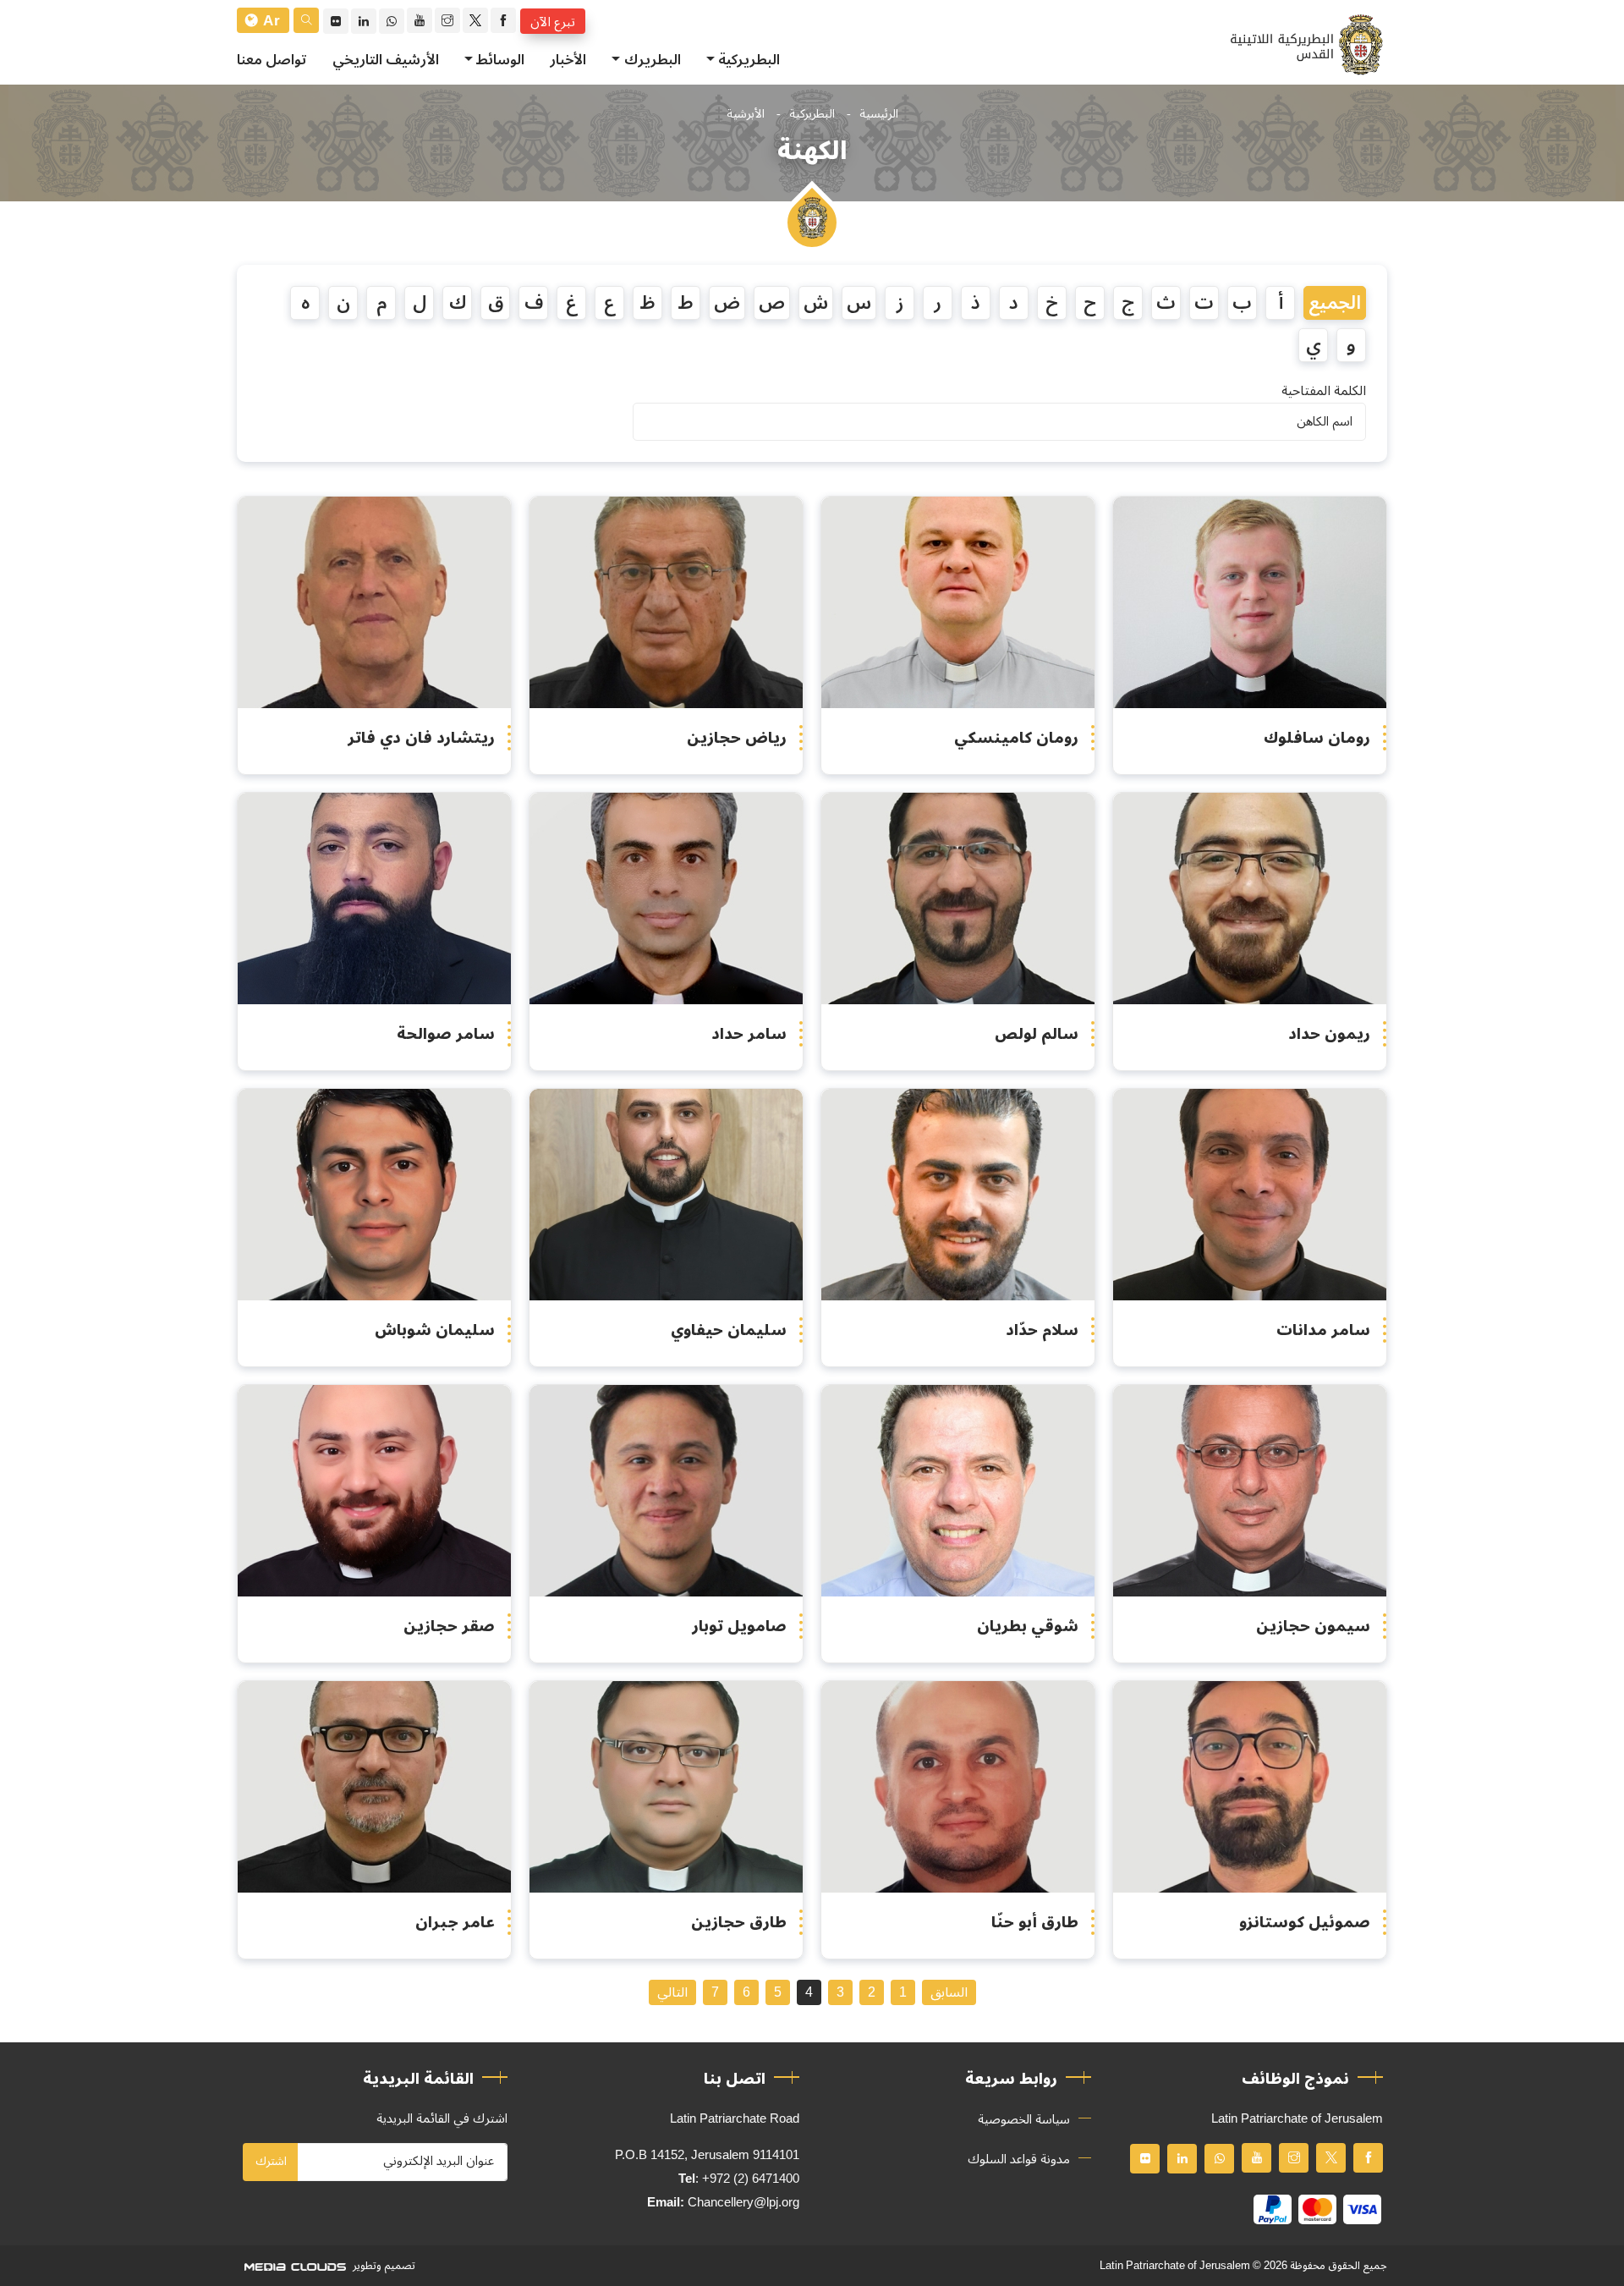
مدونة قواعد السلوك (1019, 2159)
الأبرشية (746, 114)
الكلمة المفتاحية (1324, 391)
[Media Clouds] (294, 2266)
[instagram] (447, 20)
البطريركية (749, 60)
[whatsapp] (392, 21)
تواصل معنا (272, 60)
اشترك (271, 2161)
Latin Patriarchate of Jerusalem (1175, 2266)
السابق (949, 1992)
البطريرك (653, 60)
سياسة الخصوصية (1024, 2119)
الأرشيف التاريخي (386, 60)
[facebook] (503, 20)
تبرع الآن (553, 21)
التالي (672, 1992)
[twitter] (475, 20)
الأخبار (568, 60)
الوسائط (500, 60)
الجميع (1335, 303)
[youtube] (420, 20)
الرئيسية (879, 114)
